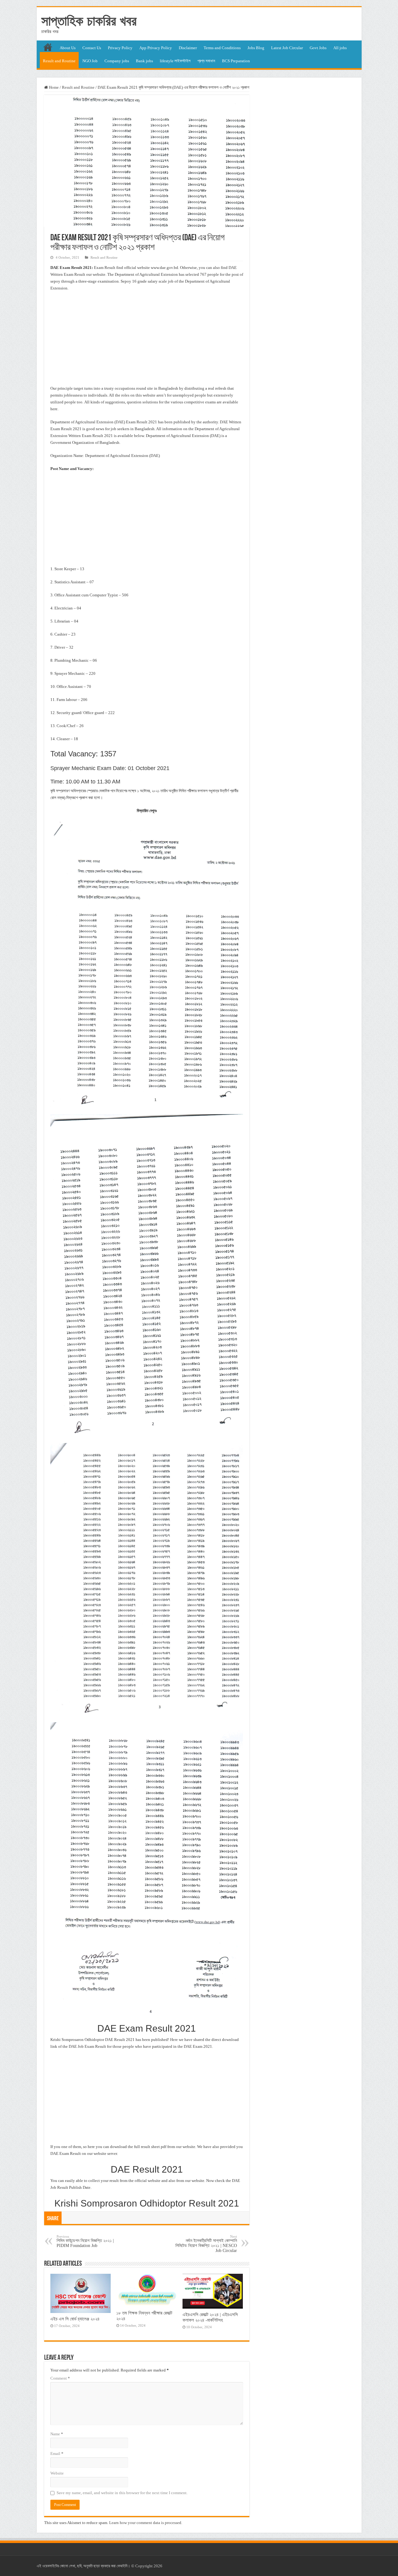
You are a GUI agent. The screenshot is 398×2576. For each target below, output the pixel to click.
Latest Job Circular (287, 48)
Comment (60, 2378)
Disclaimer (188, 48)
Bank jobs (144, 61)
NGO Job (90, 61)
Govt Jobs (318, 48)
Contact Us (92, 48)
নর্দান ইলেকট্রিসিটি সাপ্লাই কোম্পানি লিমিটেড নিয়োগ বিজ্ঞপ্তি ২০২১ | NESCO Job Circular (206, 2244)
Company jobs (117, 61)
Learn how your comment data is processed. (146, 2523)
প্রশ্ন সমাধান (206, 61)
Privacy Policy (120, 48)
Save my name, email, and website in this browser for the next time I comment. (122, 2493)
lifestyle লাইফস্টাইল (175, 61)
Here (174, 2040)
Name (57, 2434)
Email (57, 2454)
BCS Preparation (236, 61)
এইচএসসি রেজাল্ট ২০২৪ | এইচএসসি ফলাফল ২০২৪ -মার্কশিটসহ (210, 2317)
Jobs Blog (256, 48)
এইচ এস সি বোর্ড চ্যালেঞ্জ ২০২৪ (75, 2319)
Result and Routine (59, 61)
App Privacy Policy (156, 48)
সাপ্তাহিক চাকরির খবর (89, 21)
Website (57, 2473)
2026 (158, 2566)
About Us (68, 48)
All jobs (340, 48)
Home (53, 87)
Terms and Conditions (222, 48)
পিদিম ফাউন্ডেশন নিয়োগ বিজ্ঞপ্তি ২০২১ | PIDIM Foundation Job (85, 2241)
